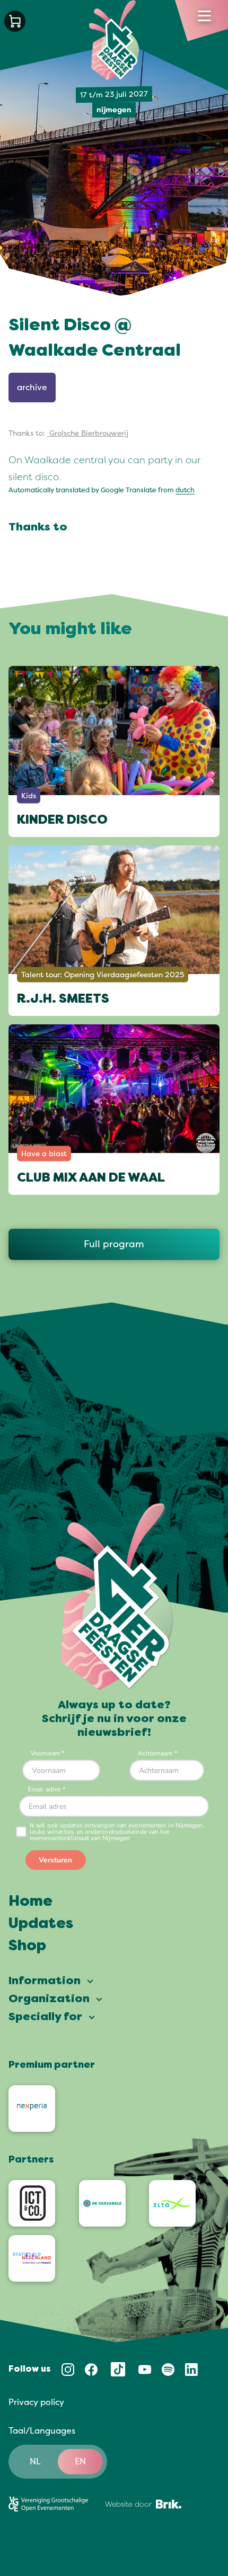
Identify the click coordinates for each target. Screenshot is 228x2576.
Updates (41, 1924)
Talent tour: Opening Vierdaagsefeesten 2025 (103, 974)
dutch (185, 490)
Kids (29, 795)
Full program (114, 1244)
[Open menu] (204, 16)
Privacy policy (36, 2402)
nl (35, 2462)
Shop (27, 1947)
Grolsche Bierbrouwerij (88, 433)
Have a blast (44, 1153)
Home (30, 1902)
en (80, 2462)
